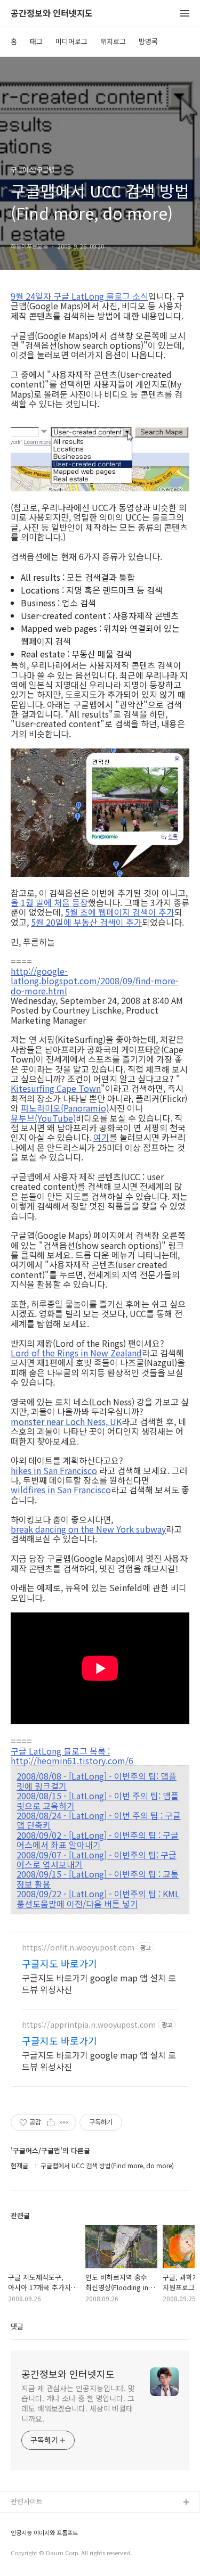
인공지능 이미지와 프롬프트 (44, 2533)
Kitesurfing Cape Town (56, 1088)
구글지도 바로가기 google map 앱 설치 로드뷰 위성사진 (99, 1983)
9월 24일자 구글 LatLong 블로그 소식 (79, 296)
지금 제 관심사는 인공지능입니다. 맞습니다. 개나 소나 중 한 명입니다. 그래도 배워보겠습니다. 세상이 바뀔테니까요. (78, 2403)
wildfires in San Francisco (61, 1489)
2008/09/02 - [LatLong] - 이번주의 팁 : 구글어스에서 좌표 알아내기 (98, 1840)
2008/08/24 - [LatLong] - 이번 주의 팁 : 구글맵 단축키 (99, 1820)
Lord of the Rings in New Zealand (76, 1353)
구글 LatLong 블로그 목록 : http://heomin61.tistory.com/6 (72, 1756)
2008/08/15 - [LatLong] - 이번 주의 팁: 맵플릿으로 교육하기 (98, 1801)
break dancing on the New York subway (88, 1529)
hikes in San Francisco (54, 1470)
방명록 (148, 41)
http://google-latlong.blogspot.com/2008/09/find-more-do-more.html (95, 981)
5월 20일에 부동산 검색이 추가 (86, 922)
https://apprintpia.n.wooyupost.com (89, 2025)
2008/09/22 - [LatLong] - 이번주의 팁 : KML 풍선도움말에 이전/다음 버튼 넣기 (98, 1899)
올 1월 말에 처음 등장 (49, 902)
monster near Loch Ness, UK (66, 1421)
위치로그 (113, 41)
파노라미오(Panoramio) (65, 1108)
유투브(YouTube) (43, 1118)
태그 (36, 41)
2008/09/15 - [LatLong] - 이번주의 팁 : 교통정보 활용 (98, 1879)
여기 (101, 1137)
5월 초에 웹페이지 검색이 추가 (120, 912)
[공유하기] (51, 2122)
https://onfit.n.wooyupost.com (78, 1948)
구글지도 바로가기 (59, 1963)
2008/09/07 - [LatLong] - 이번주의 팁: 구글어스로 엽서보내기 (97, 1860)
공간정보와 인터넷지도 (52, 14)
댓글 (17, 2326)
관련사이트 (27, 2501)
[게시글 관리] (64, 2122)
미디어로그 (71, 41)
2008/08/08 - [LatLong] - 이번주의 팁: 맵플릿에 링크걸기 (97, 1781)
